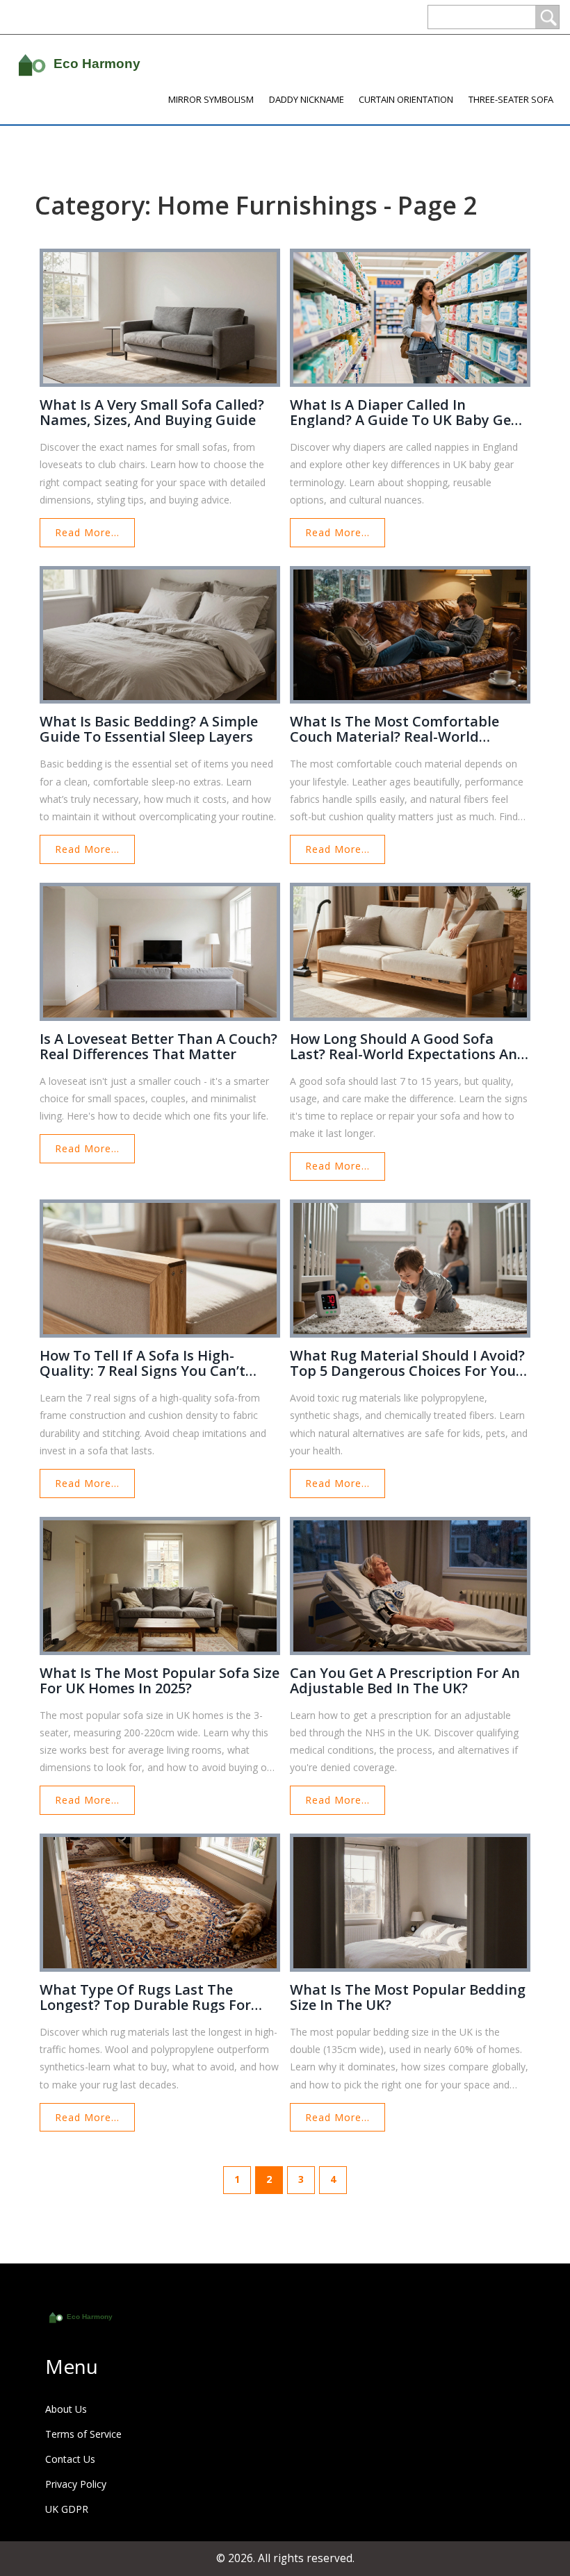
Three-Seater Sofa (511, 99)
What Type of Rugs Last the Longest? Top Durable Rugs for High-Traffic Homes (145, 1997)
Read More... (87, 532)
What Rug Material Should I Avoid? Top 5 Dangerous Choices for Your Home (407, 1363)
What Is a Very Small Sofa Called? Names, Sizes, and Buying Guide (152, 413)
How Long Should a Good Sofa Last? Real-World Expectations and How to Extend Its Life (408, 1047)
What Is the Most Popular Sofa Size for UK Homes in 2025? (160, 1681)
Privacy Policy (76, 2484)
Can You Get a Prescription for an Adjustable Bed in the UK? (405, 1681)
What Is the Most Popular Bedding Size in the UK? (408, 1997)
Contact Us (70, 2459)
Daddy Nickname (307, 99)
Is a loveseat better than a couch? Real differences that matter (158, 1047)
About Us (66, 2409)
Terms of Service (83, 2434)
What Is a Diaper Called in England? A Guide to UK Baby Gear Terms (408, 413)
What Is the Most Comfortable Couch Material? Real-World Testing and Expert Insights (394, 729)
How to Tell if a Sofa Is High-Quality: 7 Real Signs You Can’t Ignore (142, 1363)
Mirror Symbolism (211, 99)
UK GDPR (67, 2509)
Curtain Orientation (406, 99)
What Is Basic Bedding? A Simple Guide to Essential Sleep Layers (149, 729)
